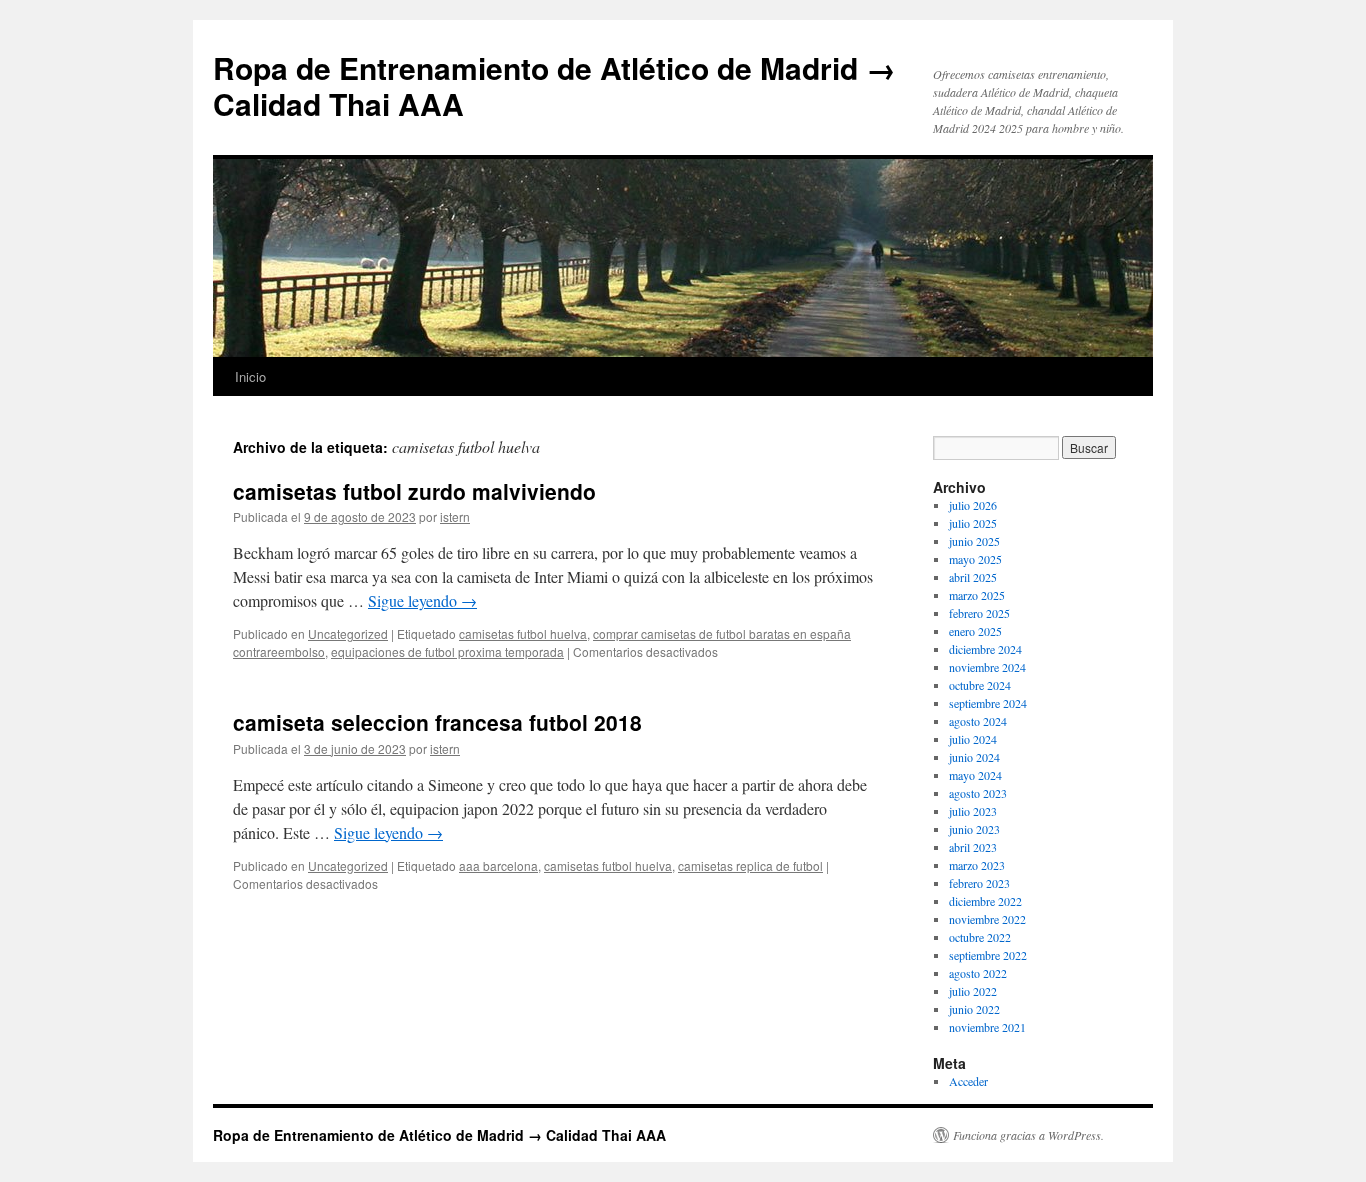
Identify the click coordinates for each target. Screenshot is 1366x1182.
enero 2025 (975, 631)
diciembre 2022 (985, 901)
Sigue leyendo (422, 600)
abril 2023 (973, 847)
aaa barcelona (498, 865)
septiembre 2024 (988, 703)
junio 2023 (974, 829)
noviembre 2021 (987, 1027)
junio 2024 (974, 757)
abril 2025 (973, 577)
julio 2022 (973, 991)
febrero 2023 (979, 883)
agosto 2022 (978, 973)
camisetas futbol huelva (523, 633)
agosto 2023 (978, 793)
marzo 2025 (977, 595)
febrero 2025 (979, 613)
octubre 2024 (980, 685)
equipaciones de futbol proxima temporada (447, 651)
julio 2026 (973, 505)
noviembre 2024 (987, 667)
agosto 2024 (978, 721)
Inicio (250, 376)
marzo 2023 (977, 865)
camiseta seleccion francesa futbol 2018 (437, 722)
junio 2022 (974, 1009)
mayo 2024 (975, 775)
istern (455, 516)
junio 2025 (974, 541)
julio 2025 (973, 523)
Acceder (968, 1081)
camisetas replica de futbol (750, 865)
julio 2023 (973, 811)
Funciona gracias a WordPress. (1028, 1135)
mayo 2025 (975, 559)
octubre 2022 (980, 937)
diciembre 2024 (985, 649)
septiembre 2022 (988, 955)
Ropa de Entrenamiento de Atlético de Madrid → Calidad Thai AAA (554, 85)
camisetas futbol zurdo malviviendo (414, 491)
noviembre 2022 (987, 919)
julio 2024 (973, 739)
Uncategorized (348, 633)
